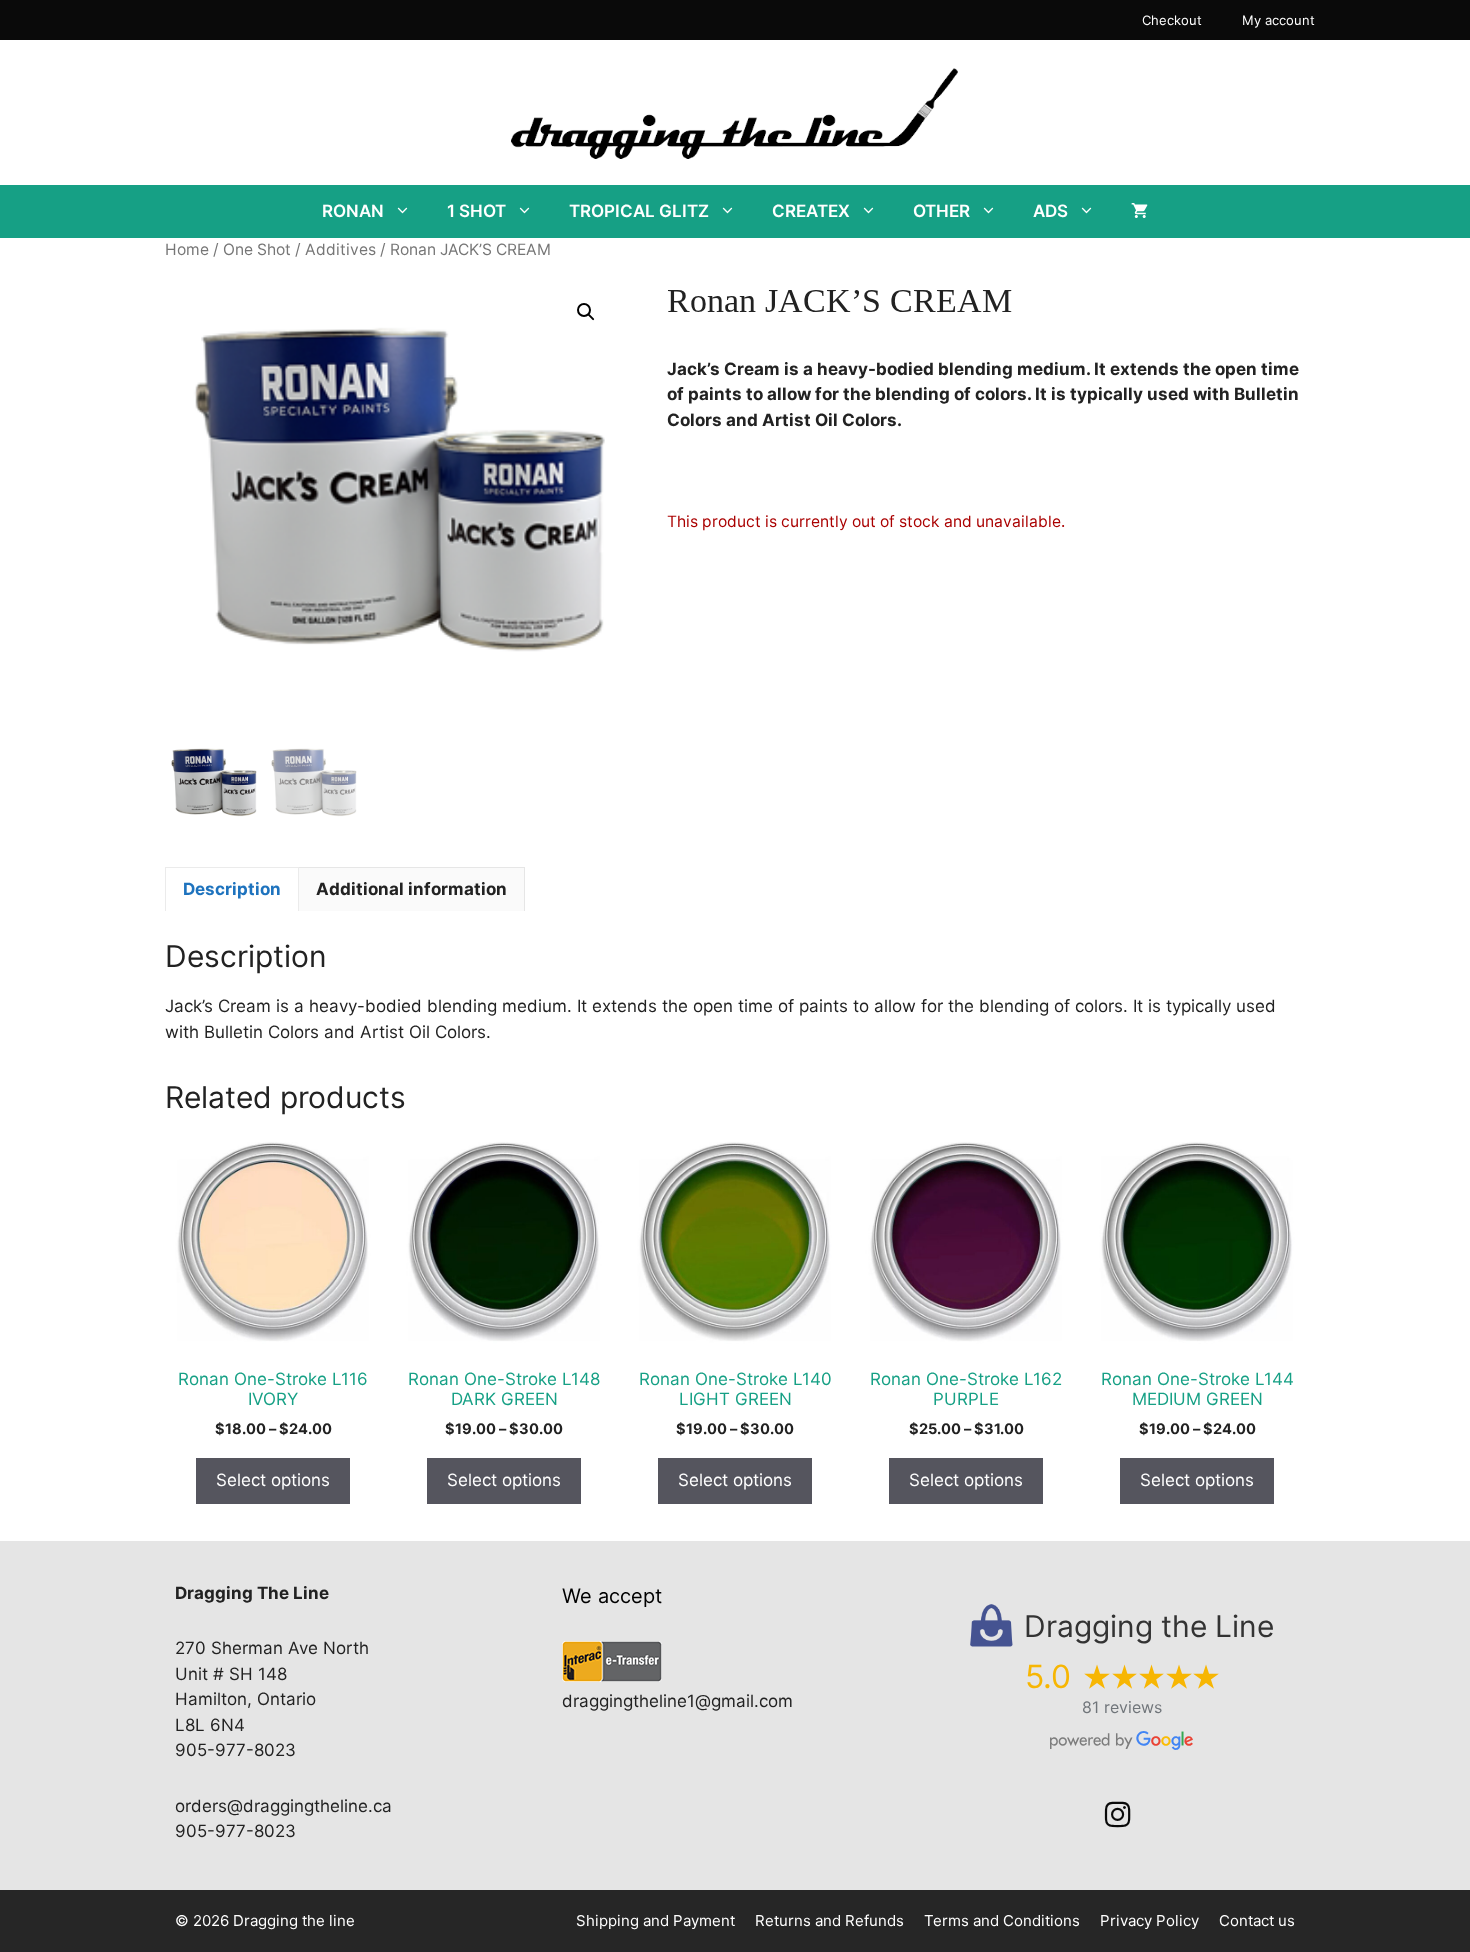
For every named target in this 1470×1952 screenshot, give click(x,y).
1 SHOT (476, 211)
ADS (1050, 211)
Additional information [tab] (411, 889)
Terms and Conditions (1002, 1920)
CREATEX (811, 211)
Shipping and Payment (655, 1920)
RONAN (353, 211)
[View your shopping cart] (1139, 211)
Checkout (1172, 20)
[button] (586, 312)
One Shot (257, 249)
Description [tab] (232, 889)
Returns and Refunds (829, 1920)
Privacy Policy (1149, 1920)
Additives (340, 249)
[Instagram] (1118, 1815)
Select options (273, 1480)
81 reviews (1122, 1707)
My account (1278, 20)
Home (187, 249)
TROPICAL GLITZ (639, 211)
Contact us (1257, 1920)
